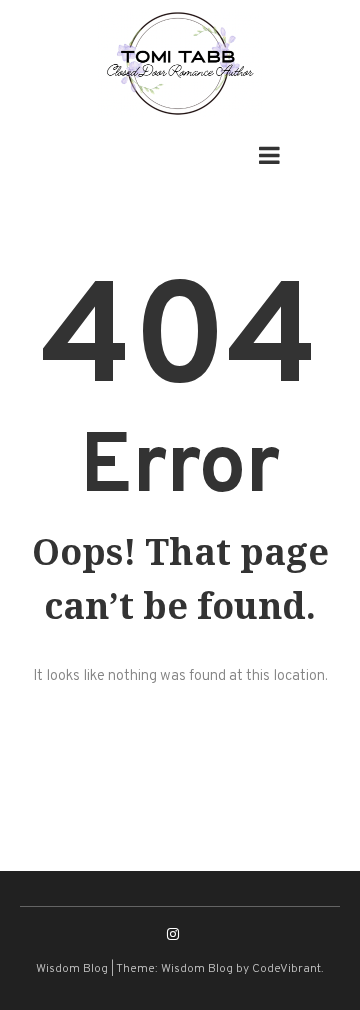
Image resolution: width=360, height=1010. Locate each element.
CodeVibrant (286, 969)
